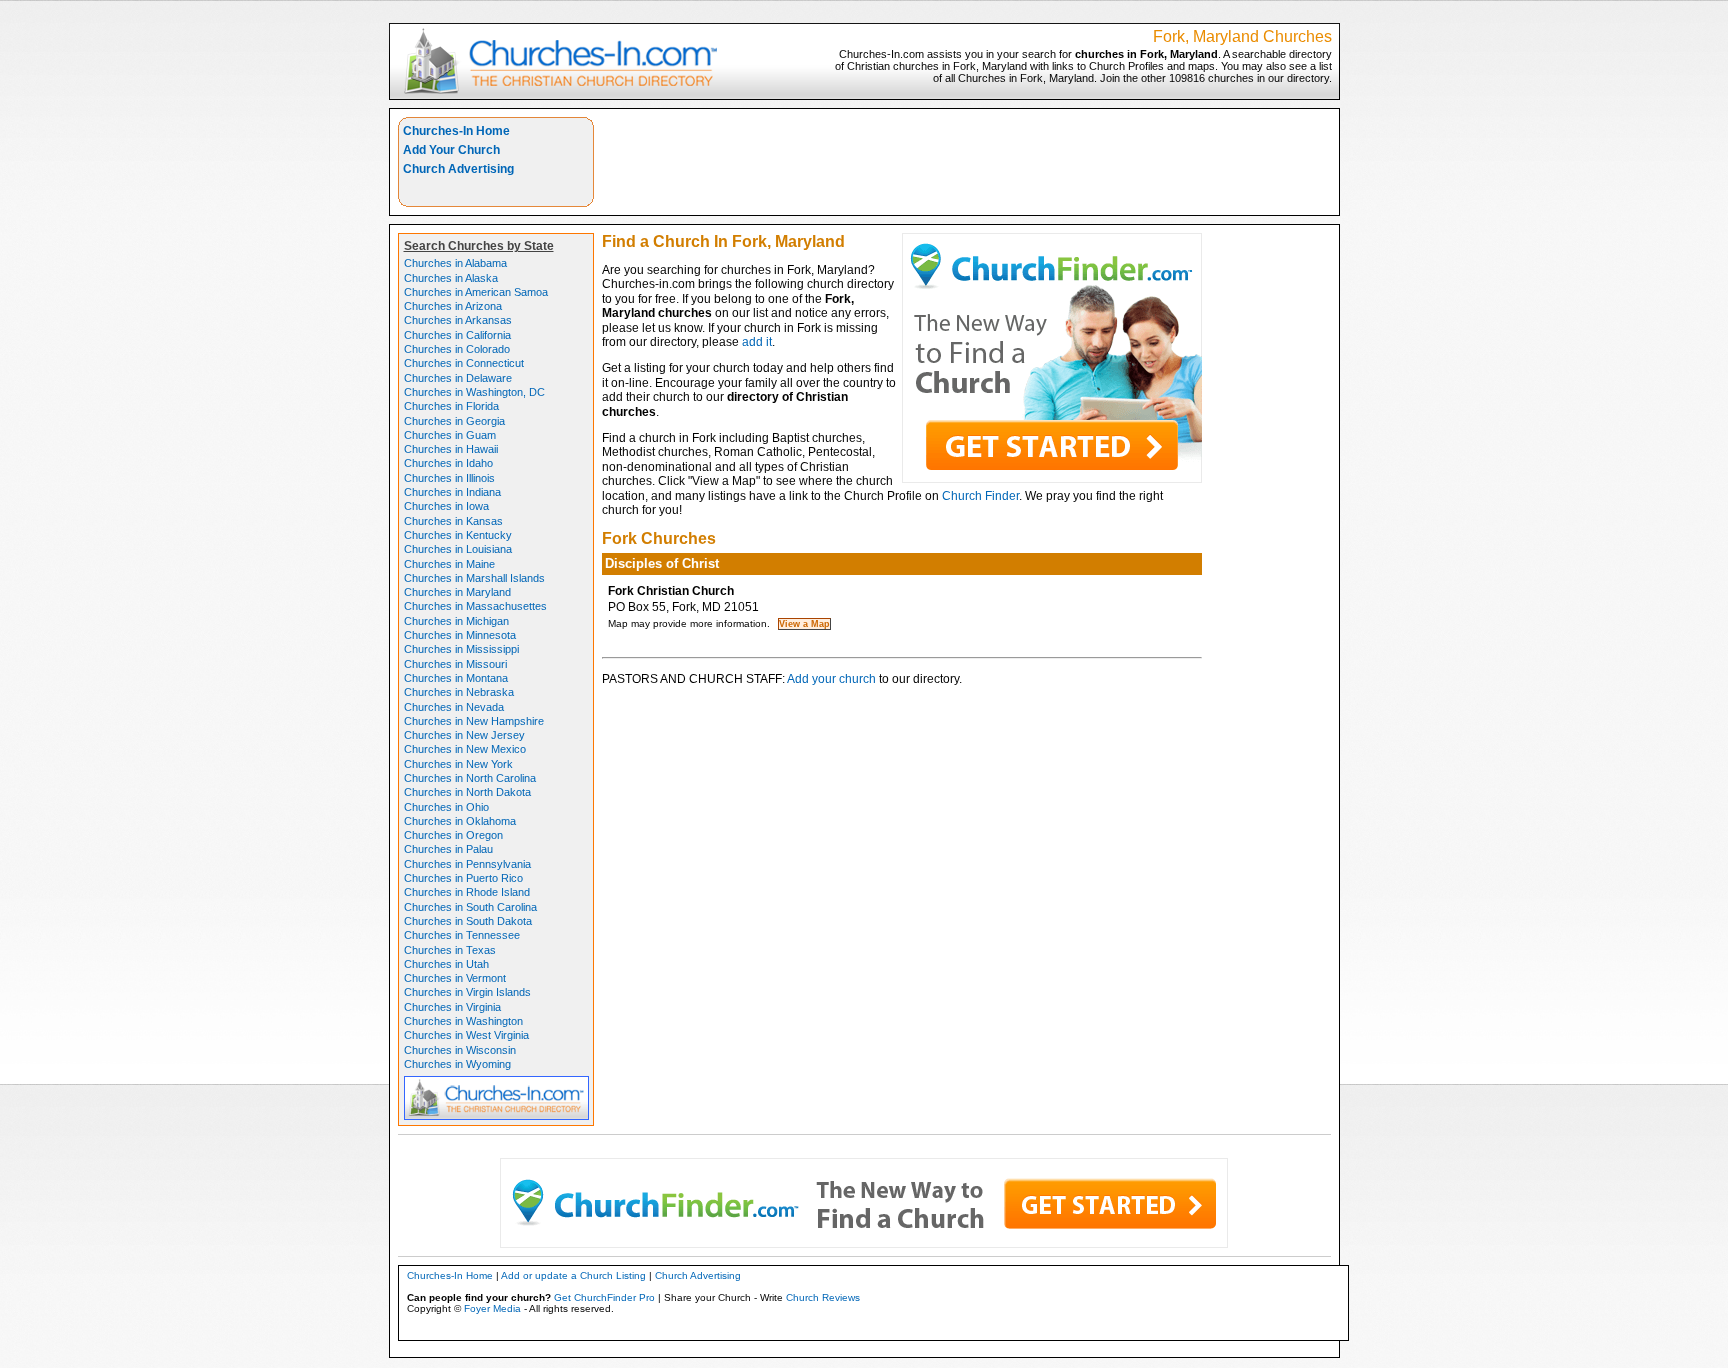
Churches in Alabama (455, 263)
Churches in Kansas (453, 521)
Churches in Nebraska (459, 692)
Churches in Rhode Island (467, 892)
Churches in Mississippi (461, 649)
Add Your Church (451, 150)
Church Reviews (823, 1297)
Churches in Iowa (446, 506)
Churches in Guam (450, 435)
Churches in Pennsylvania (467, 864)
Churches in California (457, 335)
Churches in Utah (446, 964)
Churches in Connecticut (464, 363)
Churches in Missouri (455, 664)
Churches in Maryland (457, 592)
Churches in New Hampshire (474, 721)
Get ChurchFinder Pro (604, 1297)
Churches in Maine (449, 564)
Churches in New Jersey (464, 735)
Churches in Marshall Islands (474, 578)
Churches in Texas (450, 950)
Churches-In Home (456, 131)
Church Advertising (458, 169)
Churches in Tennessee (462, 935)
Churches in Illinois (449, 478)
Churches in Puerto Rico (463, 878)
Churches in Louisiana (458, 549)
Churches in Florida (451, 406)
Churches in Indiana (452, 492)
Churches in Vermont (455, 978)
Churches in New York (458, 764)
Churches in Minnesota (460, 635)
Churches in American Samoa (476, 292)
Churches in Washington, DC (474, 392)
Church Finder (980, 496)
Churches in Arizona (453, 306)
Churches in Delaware (458, 378)
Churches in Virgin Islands (467, 992)
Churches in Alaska (451, 278)
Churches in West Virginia (466, 1035)
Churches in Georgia (454, 421)
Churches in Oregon (453, 835)
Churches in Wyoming (457, 1064)
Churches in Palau (448, 849)
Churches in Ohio (446, 807)
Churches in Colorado (457, 349)
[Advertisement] (967, 162)
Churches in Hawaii (451, 449)
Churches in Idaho (448, 463)
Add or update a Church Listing (573, 1275)
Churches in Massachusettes (475, 606)
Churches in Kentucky (458, 535)
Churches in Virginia (452, 1007)
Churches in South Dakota (468, 921)
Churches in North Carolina (470, 778)
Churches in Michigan (456, 621)
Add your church (831, 679)
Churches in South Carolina (470, 907)
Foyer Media (492, 1308)
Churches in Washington (463, 1021)
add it (757, 342)
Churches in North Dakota (467, 792)
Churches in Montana (456, 678)
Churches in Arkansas (458, 320)
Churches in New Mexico (465, 749)
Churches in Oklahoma (460, 821)
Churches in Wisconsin (460, 1050)
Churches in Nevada (454, 707)
